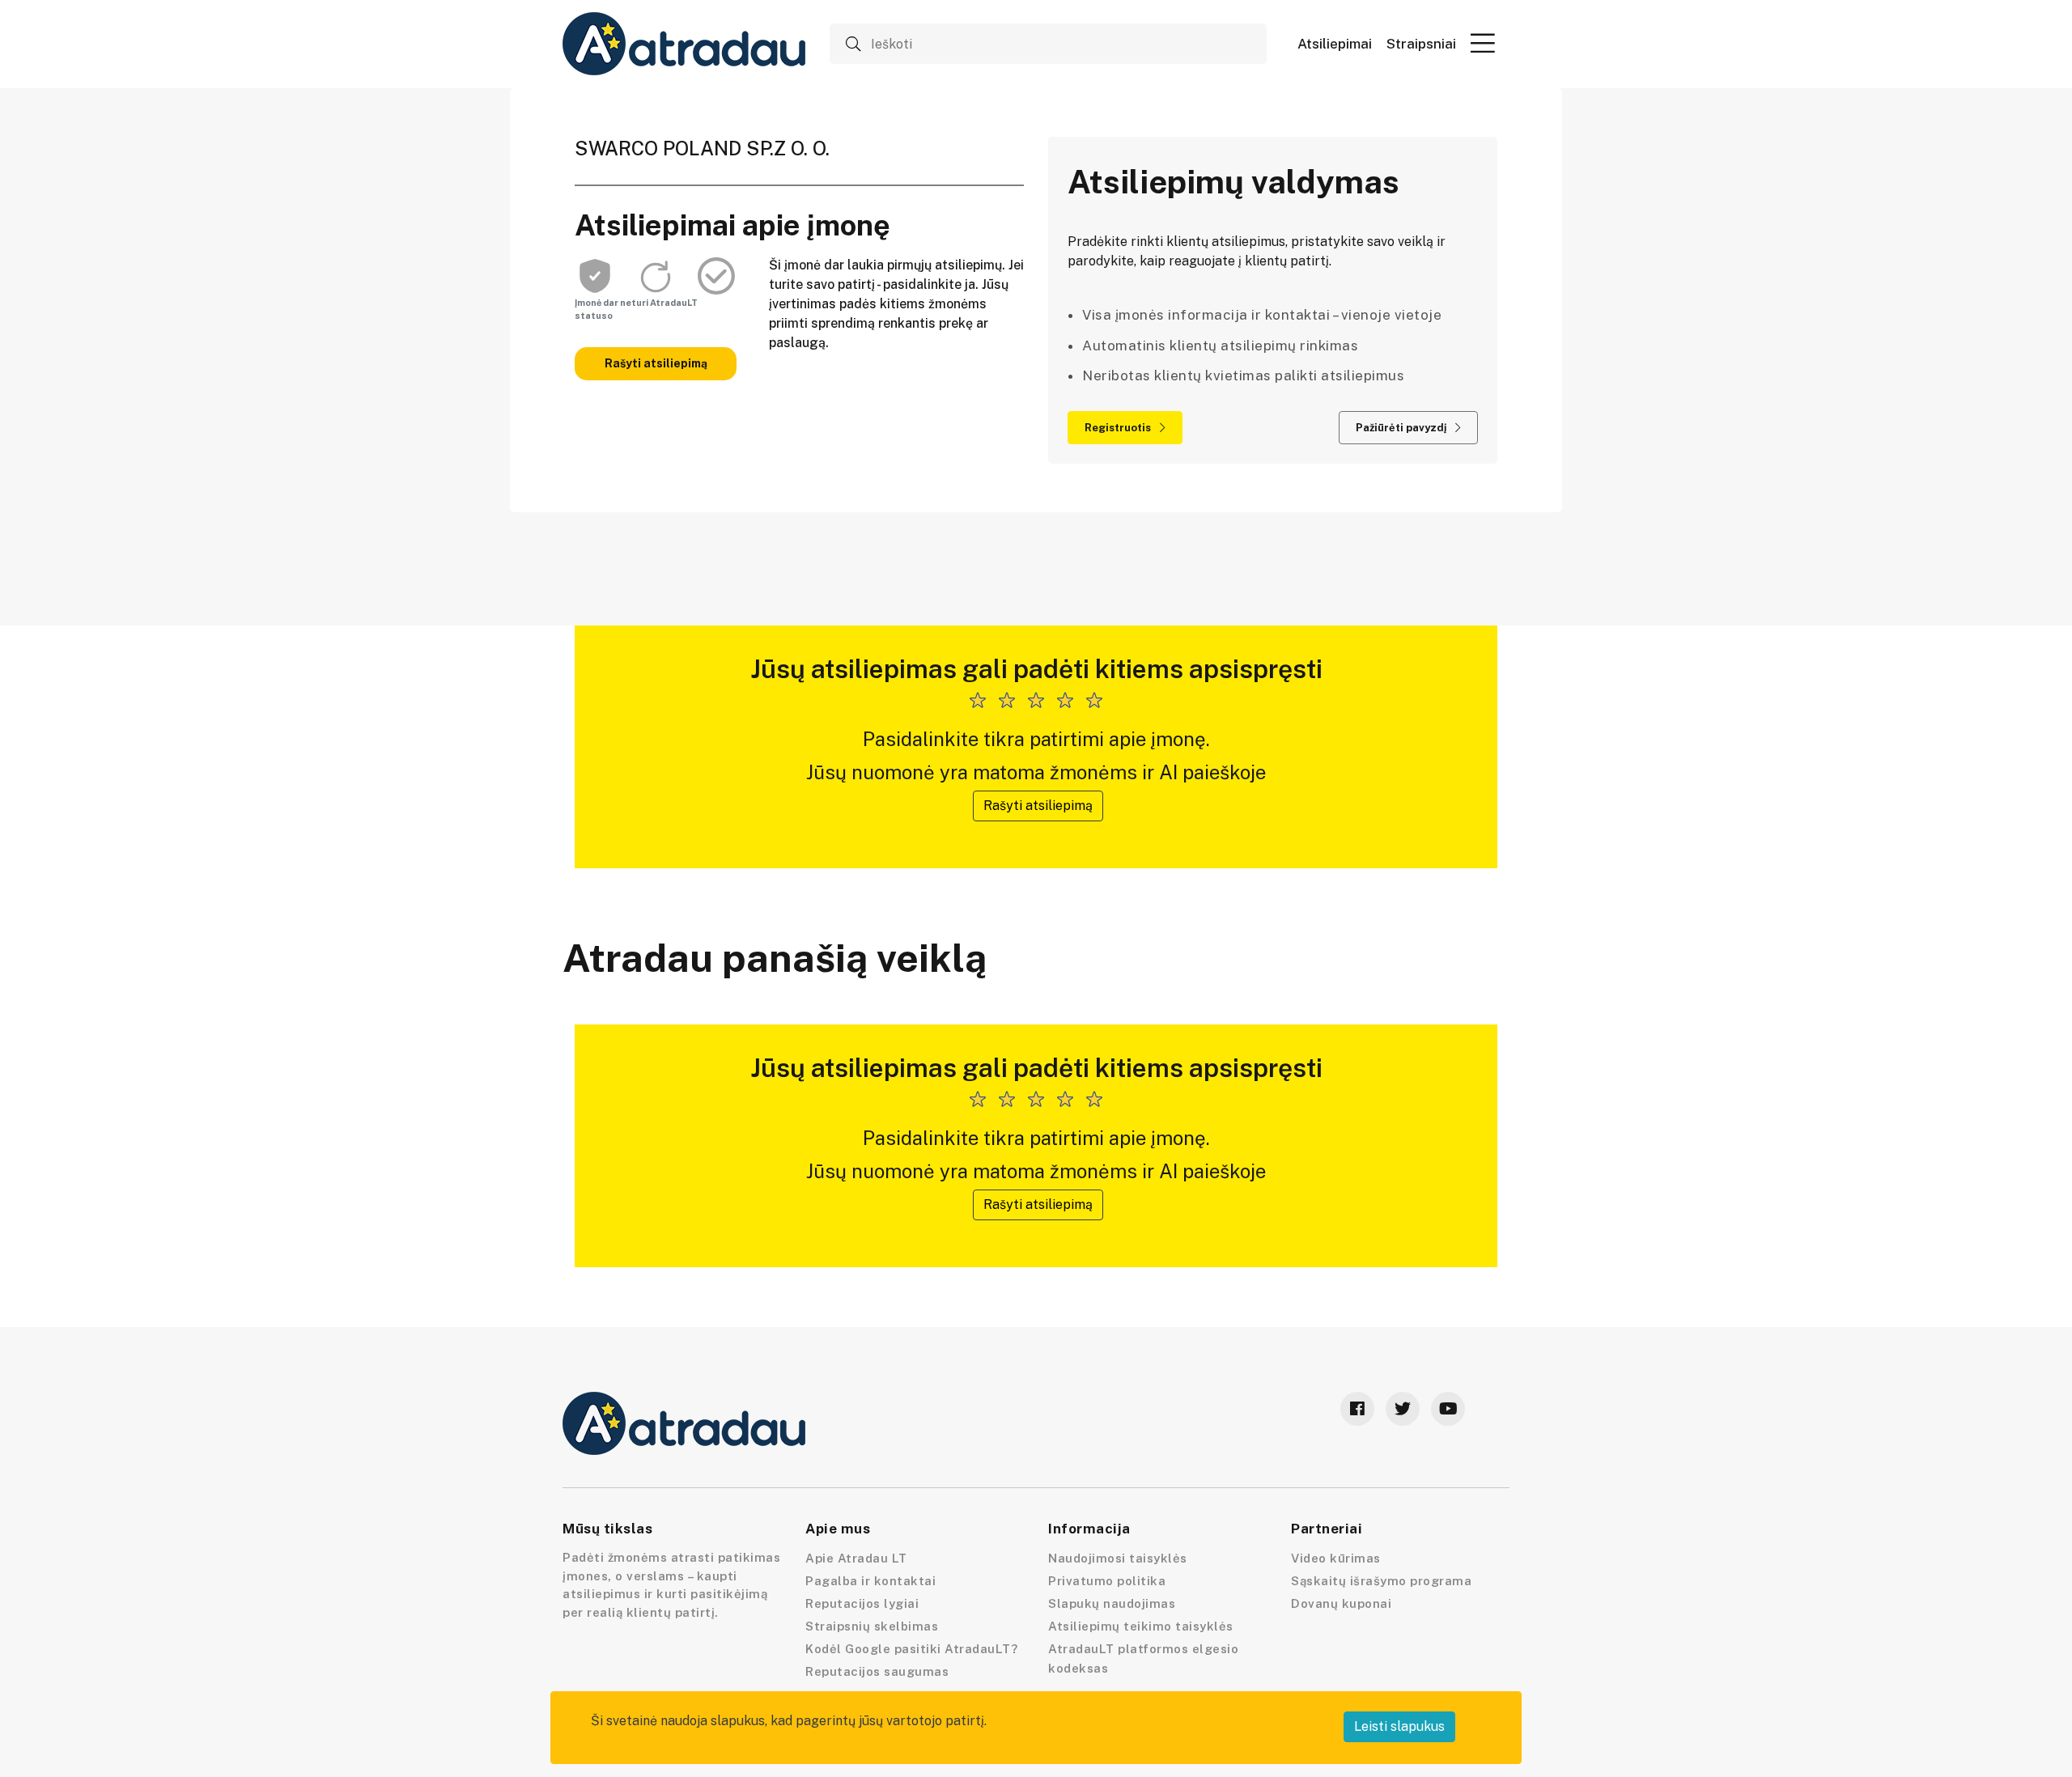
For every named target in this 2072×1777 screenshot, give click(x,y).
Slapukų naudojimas (1112, 1603)
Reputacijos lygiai (862, 1603)
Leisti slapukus (1399, 1726)
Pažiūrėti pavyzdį (1402, 428)
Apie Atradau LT (856, 1558)
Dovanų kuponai (1341, 1603)
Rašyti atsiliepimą (656, 363)
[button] (1483, 43)
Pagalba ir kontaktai (870, 1581)
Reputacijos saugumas (877, 1671)
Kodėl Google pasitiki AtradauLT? (911, 1649)
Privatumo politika (1107, 1581)
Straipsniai (1421, 44)
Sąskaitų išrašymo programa (1381, 1581)
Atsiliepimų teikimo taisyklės (1141, 1626)
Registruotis (1119, 428)
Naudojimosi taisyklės (1118, 1558)
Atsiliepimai (1335, 44)
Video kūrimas (1336, 1558)
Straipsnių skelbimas (872, 1626)
